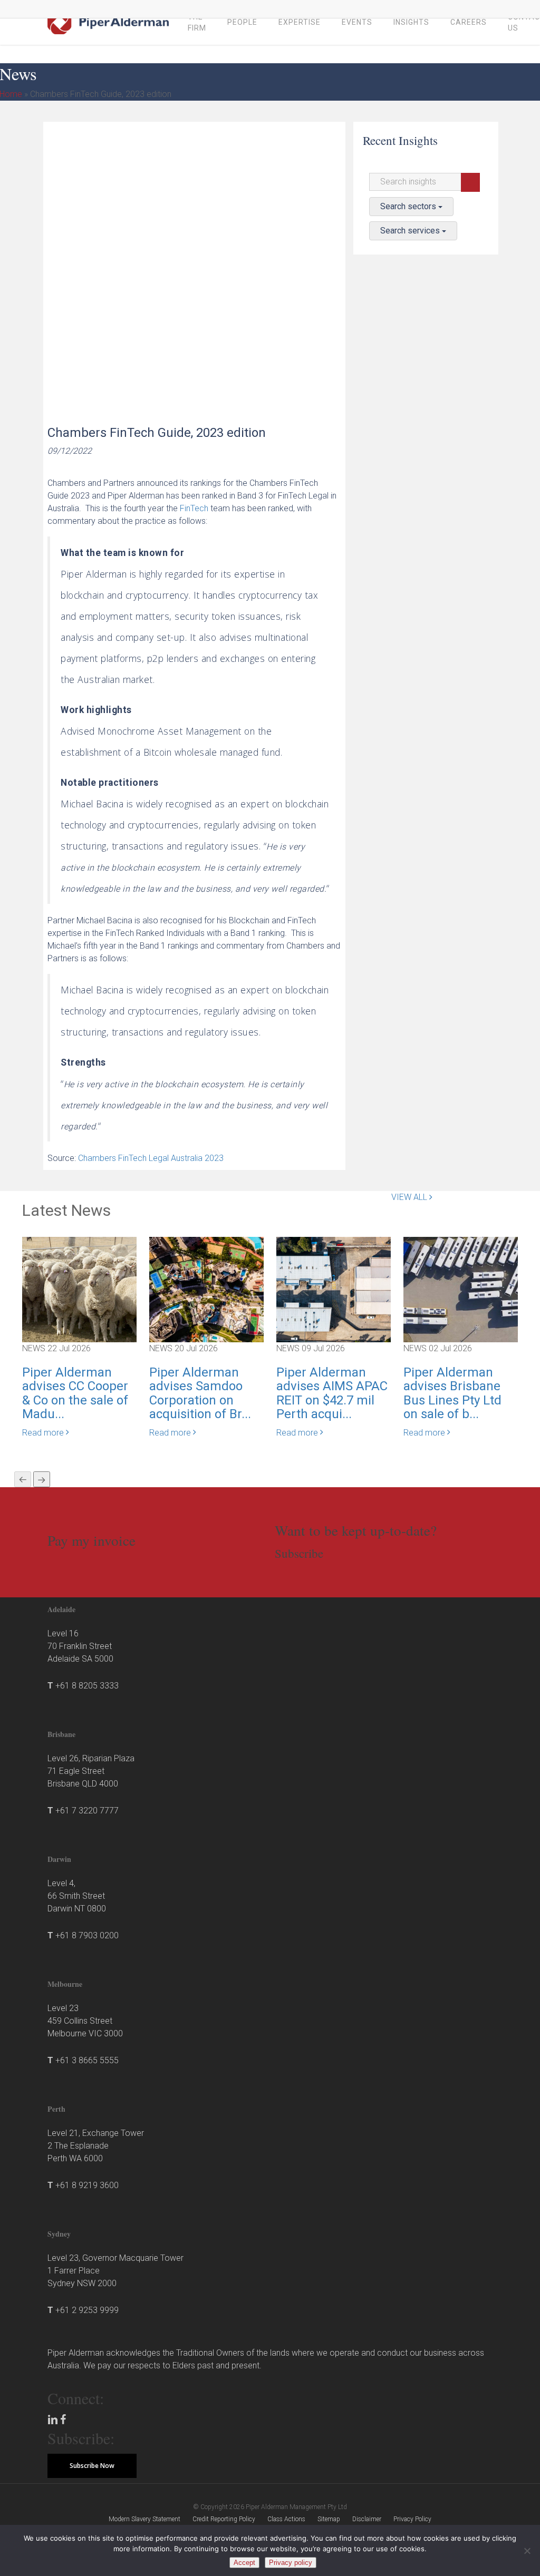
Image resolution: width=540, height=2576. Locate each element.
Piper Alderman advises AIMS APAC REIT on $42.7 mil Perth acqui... (332, 1393)
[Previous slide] (23, 1479)
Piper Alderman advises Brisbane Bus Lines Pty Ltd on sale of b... (452, 1393)
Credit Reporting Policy (224, 2519)
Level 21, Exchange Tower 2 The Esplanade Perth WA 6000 (96, 2146)
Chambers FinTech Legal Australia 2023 (151, 1158)
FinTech (194, 508)
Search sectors (409, 206)
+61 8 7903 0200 (87, 1935)
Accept (244, 2563)
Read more (44, 1433)
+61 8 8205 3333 (87, 1686)
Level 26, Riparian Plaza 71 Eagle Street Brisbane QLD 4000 (91, 1771)
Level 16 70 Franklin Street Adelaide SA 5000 (80, 1646)
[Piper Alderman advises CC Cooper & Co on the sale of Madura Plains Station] (79, 1289)
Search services (411, 231)
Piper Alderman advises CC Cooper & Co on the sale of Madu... (75, 1393)
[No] (527, 2551)
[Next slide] (42, 1479)
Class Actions (286, 2519)
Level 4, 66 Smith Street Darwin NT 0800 (77, 1896)
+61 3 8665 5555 (87, 2060)
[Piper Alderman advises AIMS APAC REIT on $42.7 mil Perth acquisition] (334, 1289)
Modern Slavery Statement (144, 2519)
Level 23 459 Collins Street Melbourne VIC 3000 (85, 2021)
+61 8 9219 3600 (87, 2185)
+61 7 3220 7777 (87, 1811)
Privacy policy (291, 2563)
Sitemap (329, 2519)
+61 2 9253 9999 (87, 2310)
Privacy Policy (412, 2519)
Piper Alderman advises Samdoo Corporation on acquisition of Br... (200, 1393)
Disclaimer (367, 2519)
